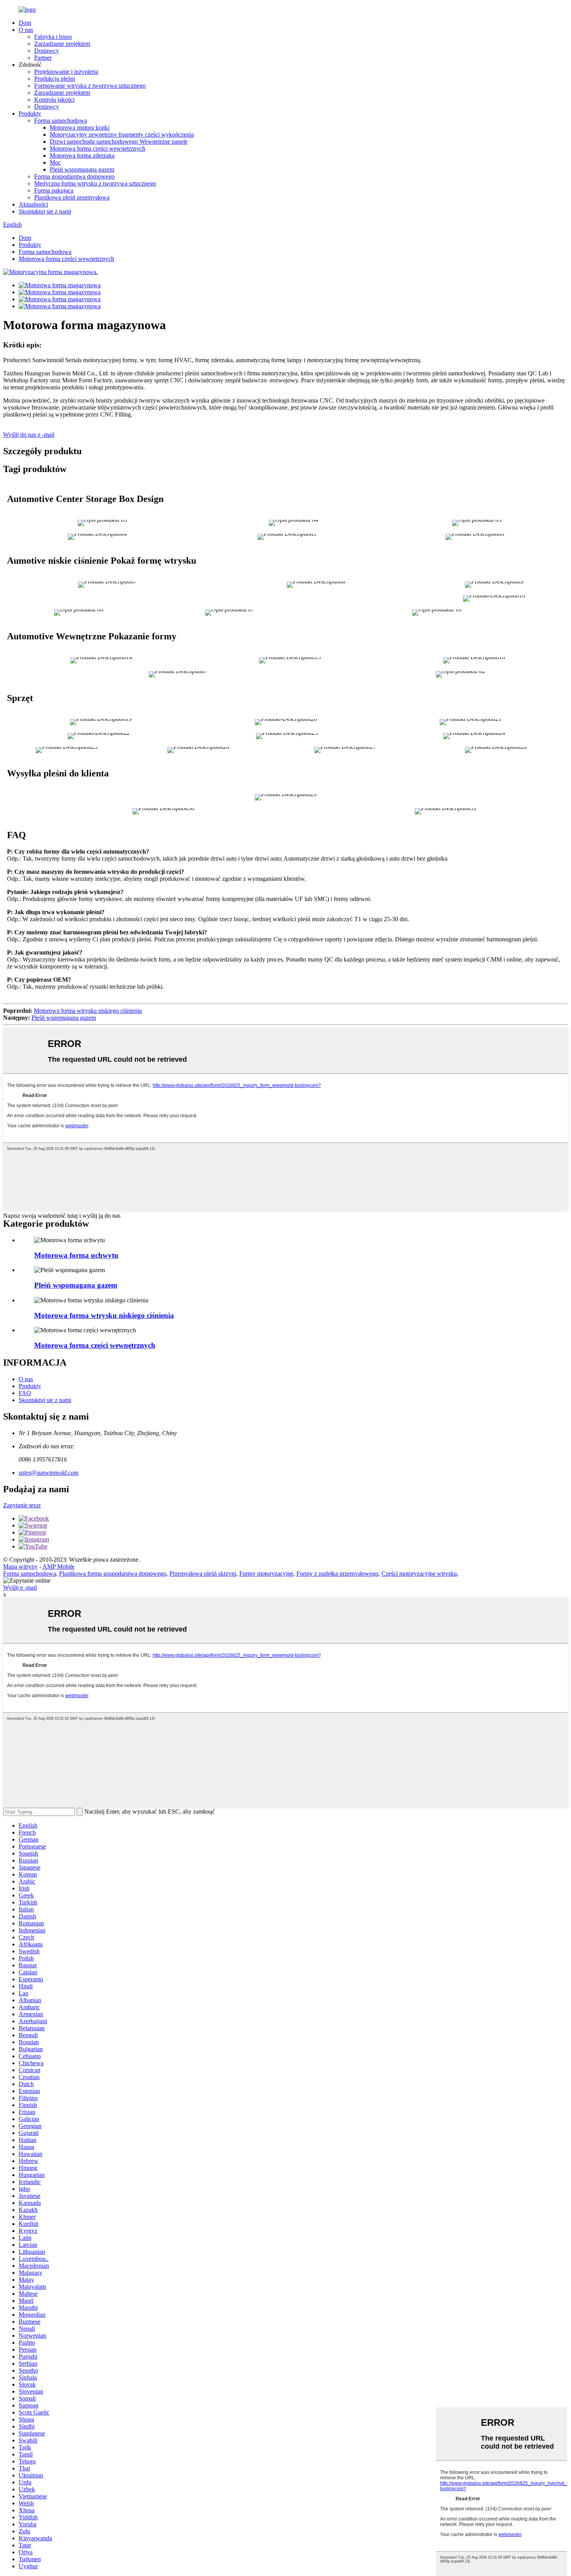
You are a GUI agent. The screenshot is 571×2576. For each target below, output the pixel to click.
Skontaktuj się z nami (45, 211)
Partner (43, 58)
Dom (25, 23)
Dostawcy (47, 51)
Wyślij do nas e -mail (29, 435)
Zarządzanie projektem (62, 44)
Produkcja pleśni (55, 79)
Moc (55, 162)
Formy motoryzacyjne (266, 1574)
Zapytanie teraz (22, 1505)
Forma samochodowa (61, 121)
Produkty (30, 114)
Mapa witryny (20, 1567)
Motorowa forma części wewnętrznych (97, 148)
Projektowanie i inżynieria (66, 72)
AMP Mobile (58, 1567)
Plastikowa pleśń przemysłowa (72, 197)
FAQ (25, 1393)
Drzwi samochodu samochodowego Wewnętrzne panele (119, 141)
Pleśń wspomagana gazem (82, 169)
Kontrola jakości (54, 100)
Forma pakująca (54, 190)
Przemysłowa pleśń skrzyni (203, 1574)
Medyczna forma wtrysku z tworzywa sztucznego (95, 183)
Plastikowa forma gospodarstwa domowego (113, 1574)
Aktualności (33, 204)
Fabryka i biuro (53, 37)
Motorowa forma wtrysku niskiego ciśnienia (88, 1011)
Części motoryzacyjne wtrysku (419, 1574)
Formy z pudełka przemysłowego (337, 1574)
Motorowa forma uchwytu (76, 1255)
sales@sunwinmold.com (49, 1473)
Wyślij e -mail (20, 1587)
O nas (26, 30)
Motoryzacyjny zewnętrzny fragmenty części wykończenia (122, 135)
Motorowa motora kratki (80, 128)
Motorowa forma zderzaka (82, 155)
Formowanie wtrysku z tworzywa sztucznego (90, 86)
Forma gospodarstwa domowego (74, 176)
